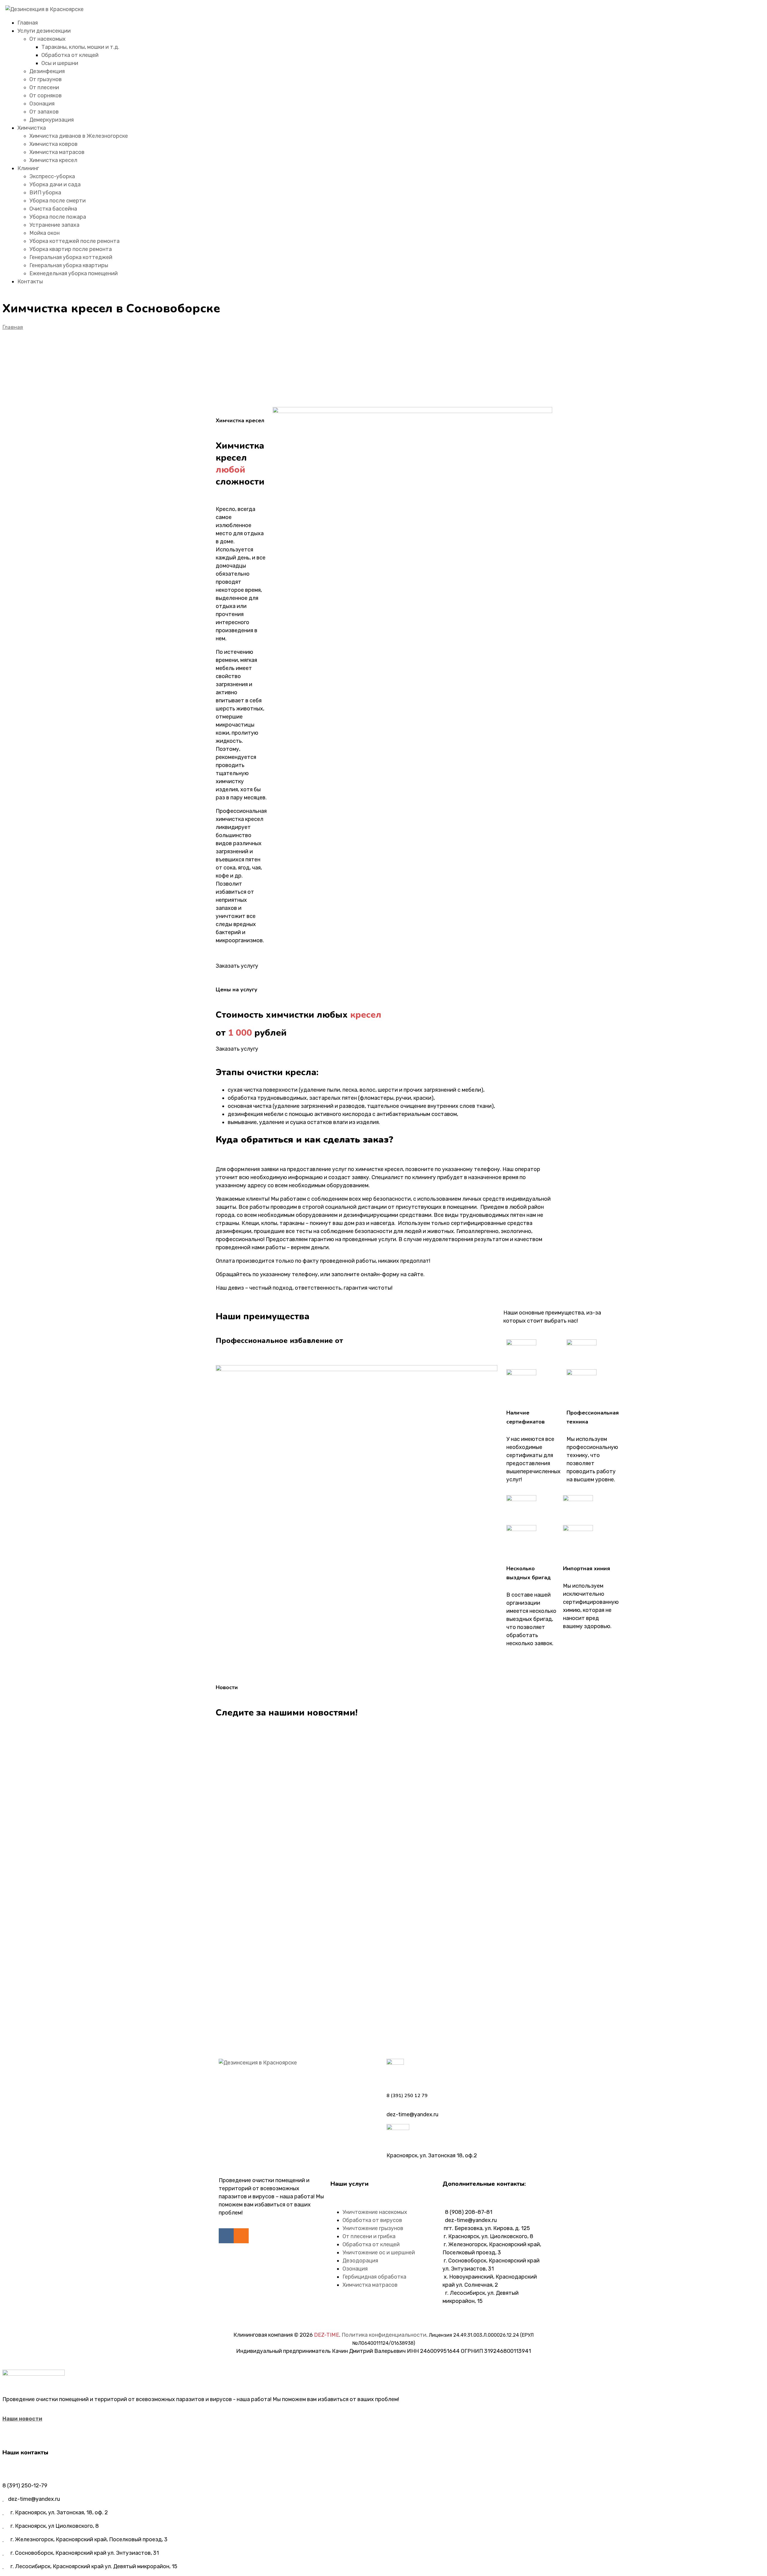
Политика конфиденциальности (384, 2335)
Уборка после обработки (271, 1812)
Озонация (42, 104)
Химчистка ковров (53, 144)
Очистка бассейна (53, 209)
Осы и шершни (60, 63)
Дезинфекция (47, 71)
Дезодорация (360, 2261)
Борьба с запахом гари (268, 2016)
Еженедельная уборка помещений (74, 273)
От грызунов (46, 79)
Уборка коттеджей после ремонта (74, 241)
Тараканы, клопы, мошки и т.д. (80, 47)
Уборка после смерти (58, 201)
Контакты (30, 282)
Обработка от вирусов (372, 2220)
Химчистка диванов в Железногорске (79, 136)
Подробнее (231, 1778)
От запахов (44, 112)
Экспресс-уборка (52, 176)
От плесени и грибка (369, 2236)
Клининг (28, 168)
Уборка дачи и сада (55, 184)
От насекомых (47, 39)
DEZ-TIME (327, 2335)
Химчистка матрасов (57, 152)
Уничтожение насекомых (375, 2212)
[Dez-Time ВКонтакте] (226, 2236)
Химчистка (32, 128)
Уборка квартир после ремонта (71, 249)
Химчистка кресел (53, 160)
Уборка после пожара (58, 217)
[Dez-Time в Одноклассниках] (241, 2236)
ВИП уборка (45, 193)
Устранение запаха (54, 225)
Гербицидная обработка (374, 2277)
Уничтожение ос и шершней (379, 2253)
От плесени (44, 87)
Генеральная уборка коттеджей (71, 257)
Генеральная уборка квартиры (69, 265)
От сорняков (46, 96)
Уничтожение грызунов (373, 2228)
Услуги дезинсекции (44, 31)
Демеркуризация (52, 120)
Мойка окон (44, 233)
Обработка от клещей (70, 55)
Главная (28, 23)
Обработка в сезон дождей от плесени (303, 1760)
